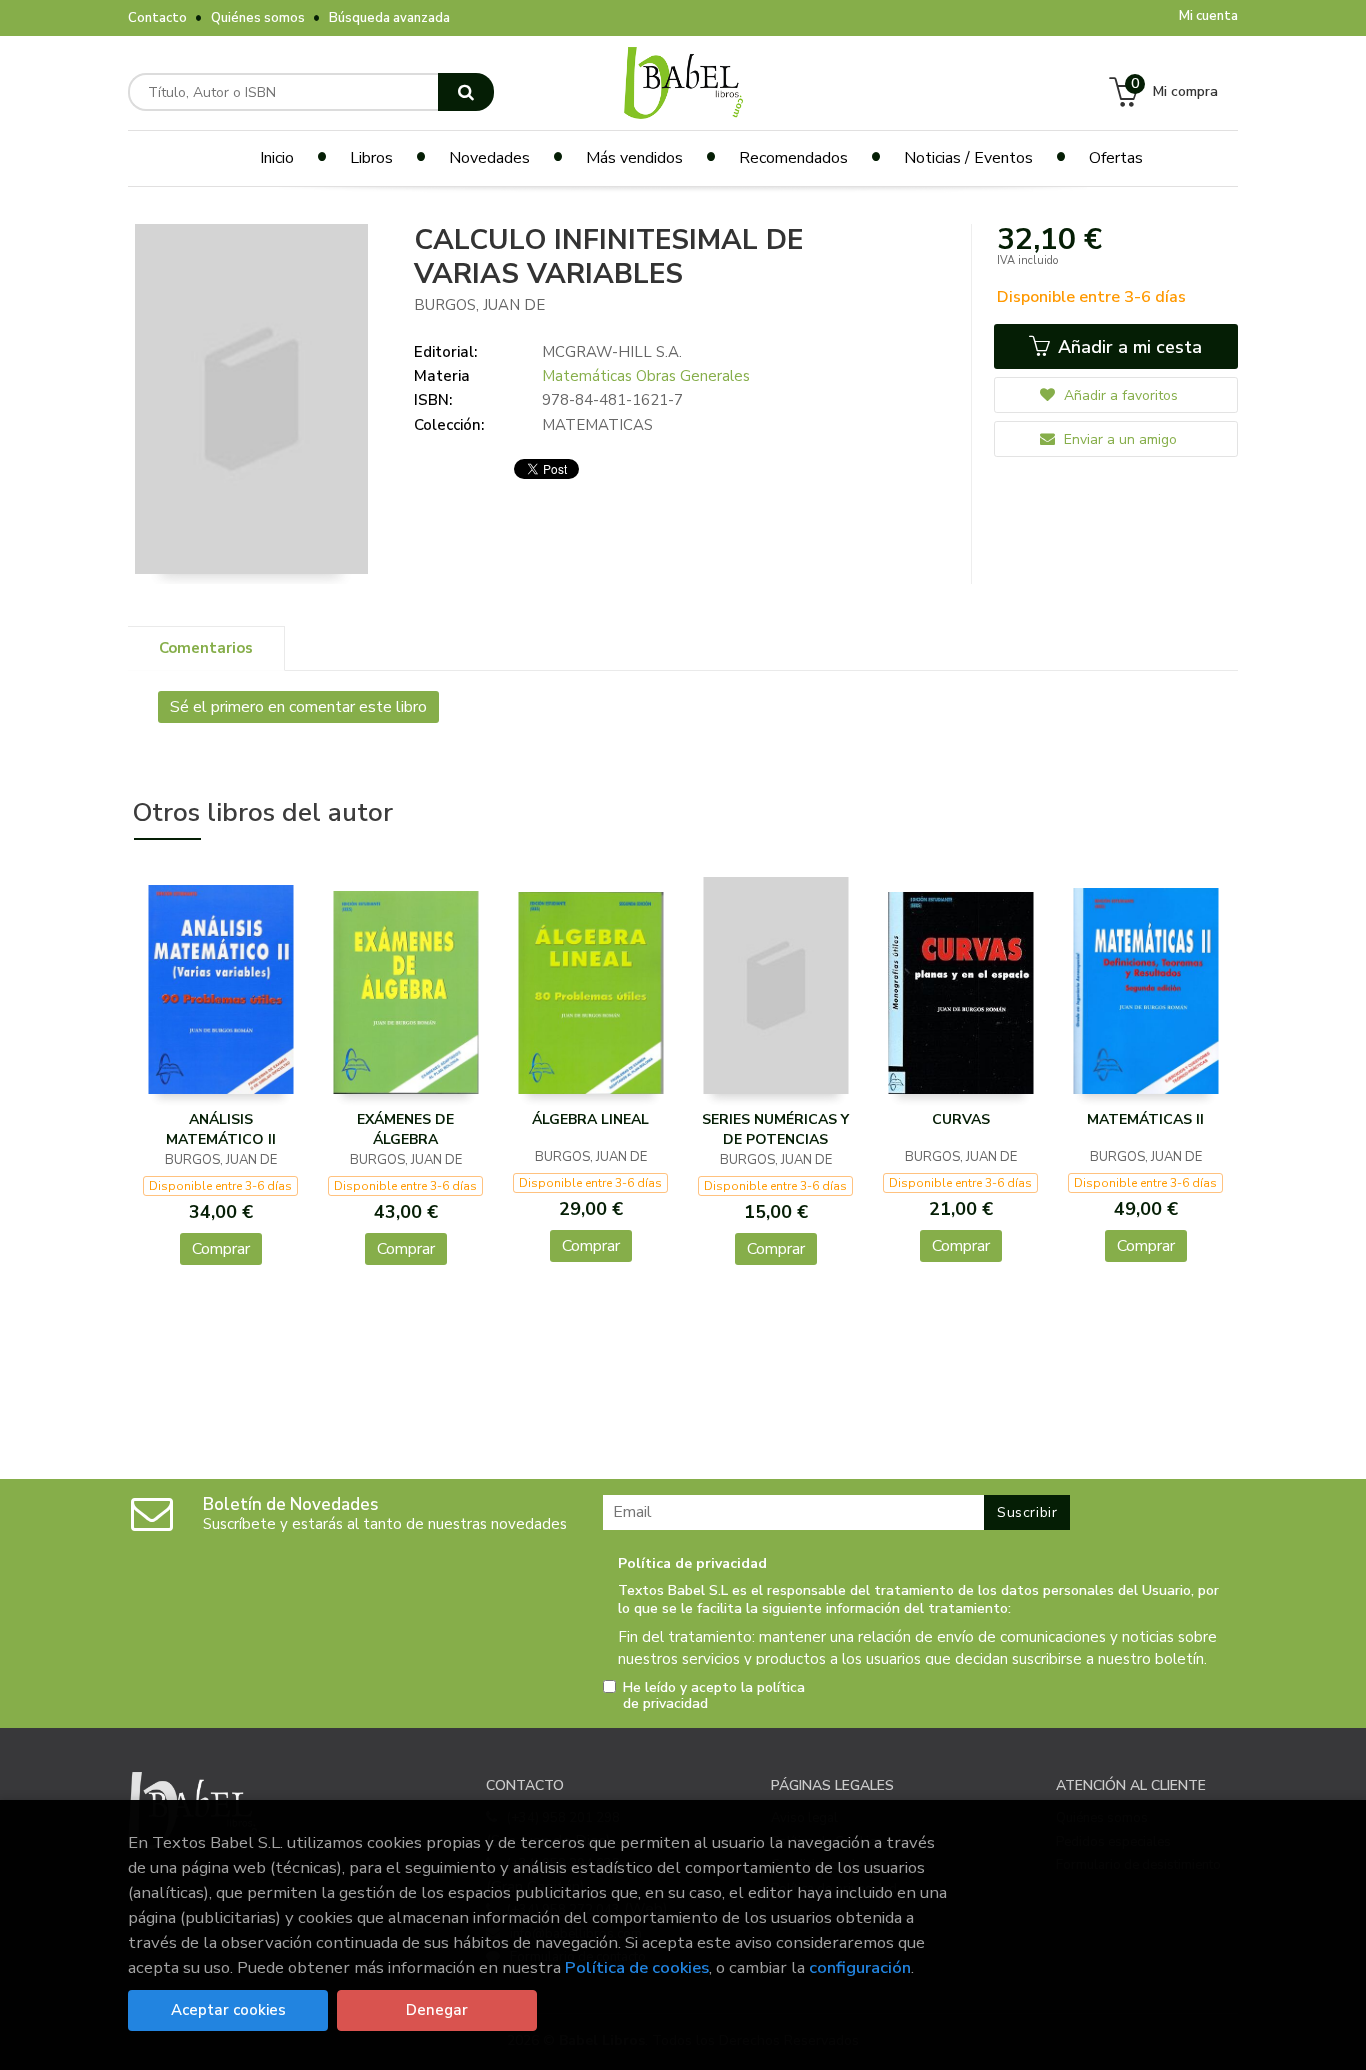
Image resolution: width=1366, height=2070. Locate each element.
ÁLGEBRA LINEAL (590, 1119)
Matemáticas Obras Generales (646, 376)
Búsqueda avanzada (389, 18)
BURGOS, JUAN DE (479, 305)
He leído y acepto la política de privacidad (714, 1696)
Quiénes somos (258, 18)
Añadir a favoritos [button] (1119, 395)
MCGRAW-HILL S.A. (612, 352)
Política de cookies (637, 1967)
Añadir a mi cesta (1127, 347)
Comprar (221, 1249)
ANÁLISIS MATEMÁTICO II (221, 1129)
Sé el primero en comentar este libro (298, 707)
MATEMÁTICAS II (1145, 1119)
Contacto (157, 18)
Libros (371, 158)
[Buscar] (466, 92)
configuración (860, 1967)
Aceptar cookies (228, 2010)
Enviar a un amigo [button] (1118, 439)
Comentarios (206, 648)
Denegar (437, 2010)
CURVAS (961, 1119)
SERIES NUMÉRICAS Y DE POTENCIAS (775, 1129)
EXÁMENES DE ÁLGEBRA (405, 1129)
